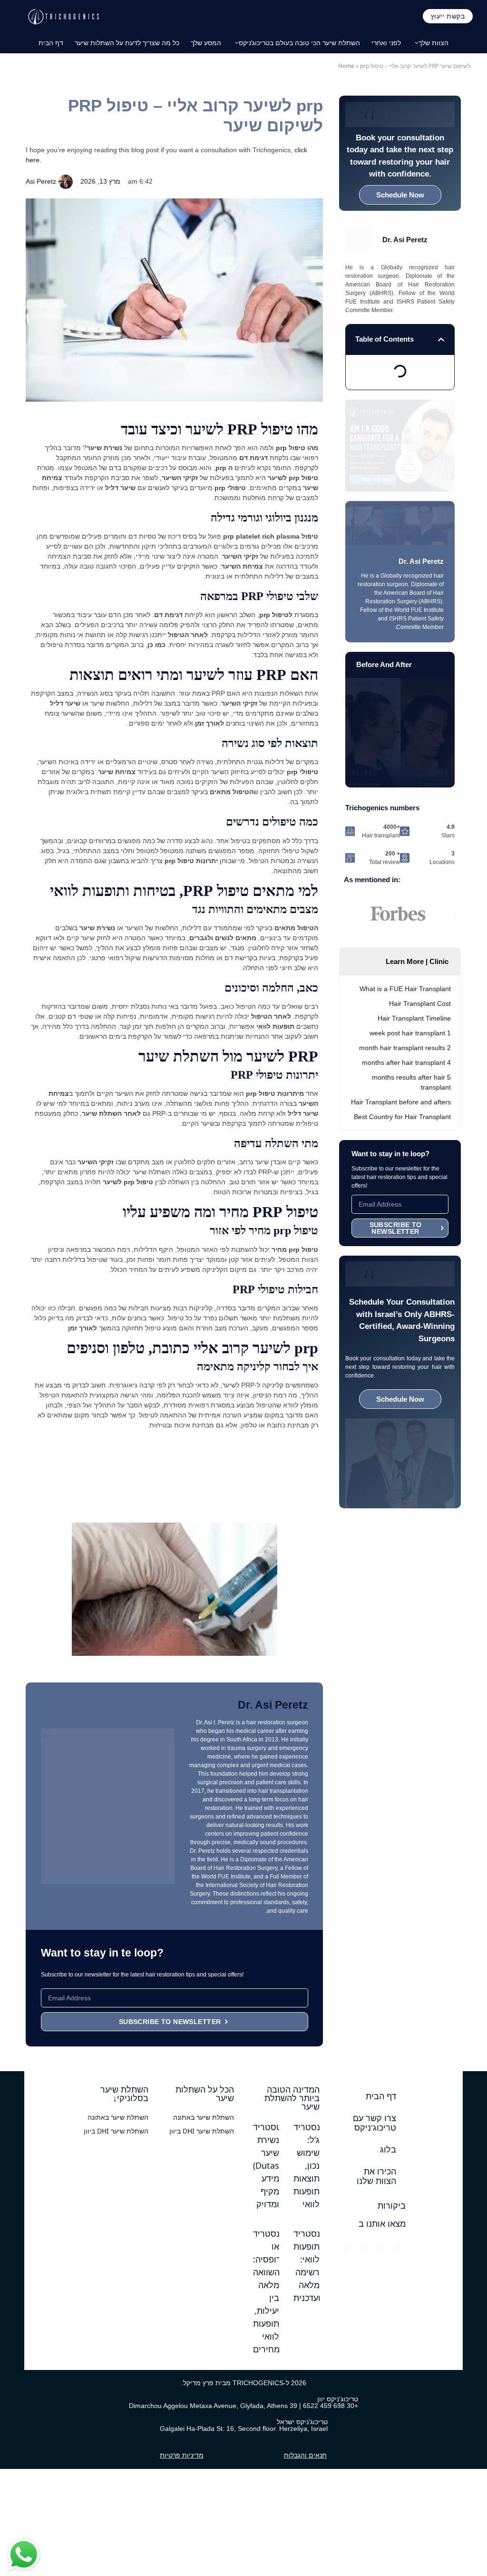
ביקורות (392, 2206)
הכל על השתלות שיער (205, 2094)
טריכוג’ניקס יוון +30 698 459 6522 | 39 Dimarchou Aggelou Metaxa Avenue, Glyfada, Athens (243, 2402)
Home (346, 66)
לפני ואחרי (386, 43)
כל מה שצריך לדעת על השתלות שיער (127, 43)
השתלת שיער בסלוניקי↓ (124, 2094)
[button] (441, 339)
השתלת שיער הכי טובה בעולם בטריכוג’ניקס (299, 43)
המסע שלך (206, 43)
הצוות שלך (433, 43)
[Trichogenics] (63, 16)
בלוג (388, 2150)
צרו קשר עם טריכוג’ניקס (375, 2123)
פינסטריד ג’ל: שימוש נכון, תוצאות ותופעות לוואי (311, 2165)
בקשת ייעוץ (448, 16)
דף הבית (51, 43)
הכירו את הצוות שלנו (376, 2176)
